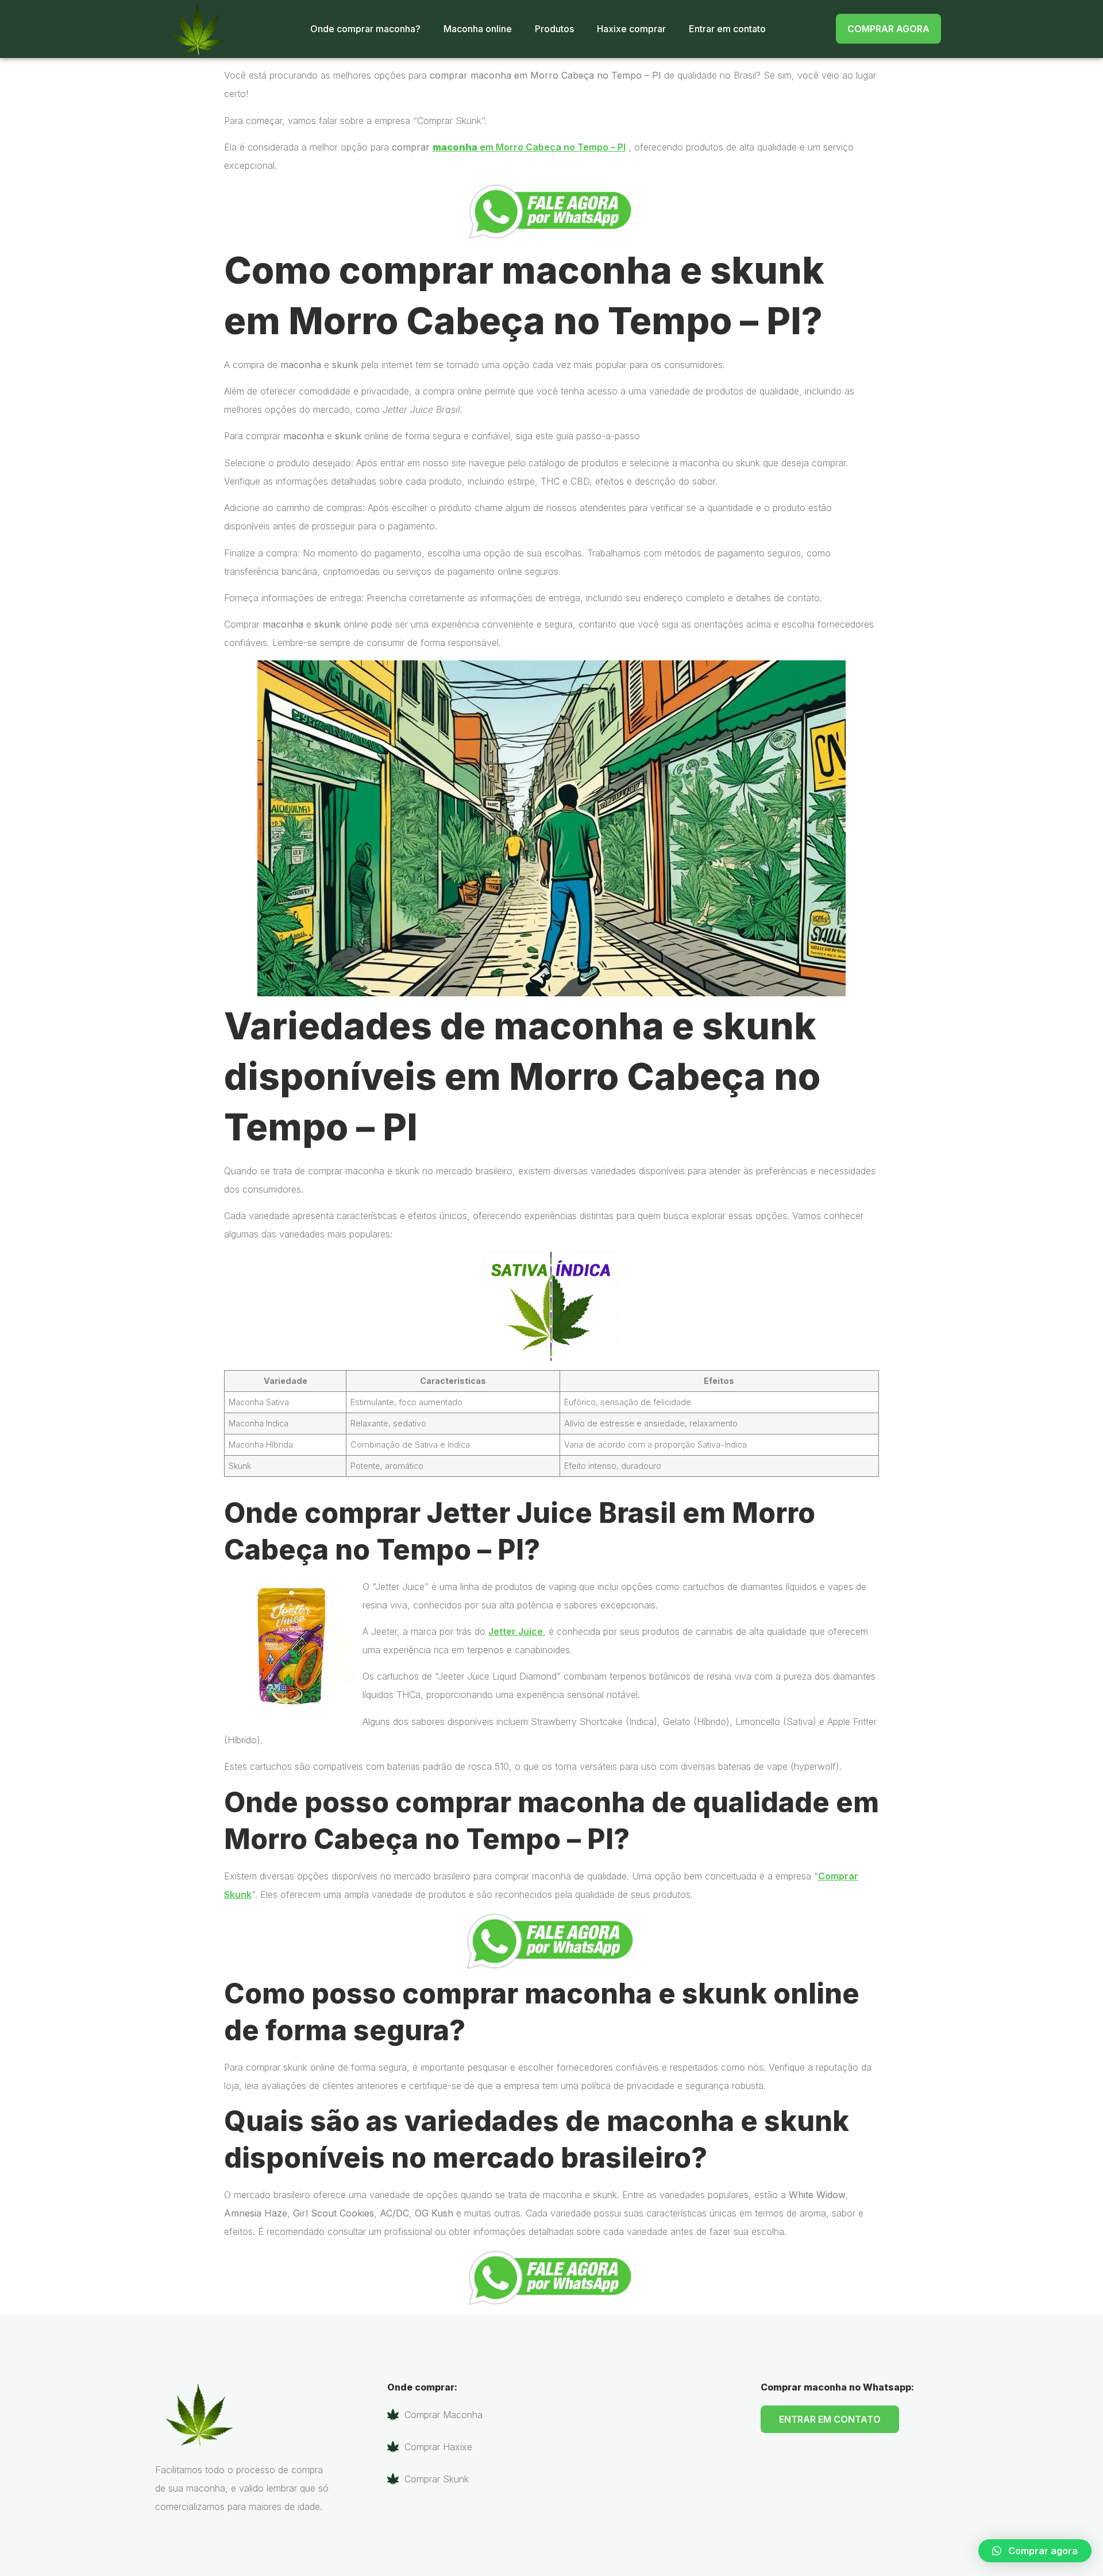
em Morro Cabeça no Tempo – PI (529, 147)
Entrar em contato (727, 29)
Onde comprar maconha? (365, 29)
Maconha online (478, 29)
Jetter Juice (516, 1631)
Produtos (554, 29)
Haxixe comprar (631, 29)
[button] (1035, 2551)
